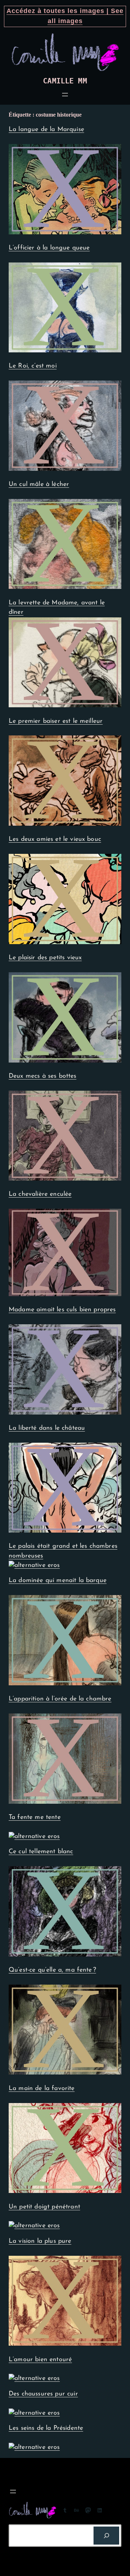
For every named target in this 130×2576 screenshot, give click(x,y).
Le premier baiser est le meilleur (56, 721)
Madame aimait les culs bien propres (62, 1310)
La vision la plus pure (40, 2241)
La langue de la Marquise (46, 129)
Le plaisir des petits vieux (45, 958)
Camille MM (65, 81)
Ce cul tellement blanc (41, 1852)
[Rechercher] (106, 2535)
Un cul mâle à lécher (39, 484)
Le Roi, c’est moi (33, 366)
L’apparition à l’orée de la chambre (60, 1699)
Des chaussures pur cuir (43, 2394)
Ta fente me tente (35, 1817)
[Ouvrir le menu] (65, 95)
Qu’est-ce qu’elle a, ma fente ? (52, 1970)
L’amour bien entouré (40, 2360)
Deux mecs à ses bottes (43, 1076)
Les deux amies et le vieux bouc (55, 839)
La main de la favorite (42, 2088)
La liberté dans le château (47, 1428)
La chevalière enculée (40, 1194)
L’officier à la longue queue (49, 248)
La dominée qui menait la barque (58, 1580)
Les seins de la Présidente (46, 2428)
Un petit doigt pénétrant (44, 2207)
